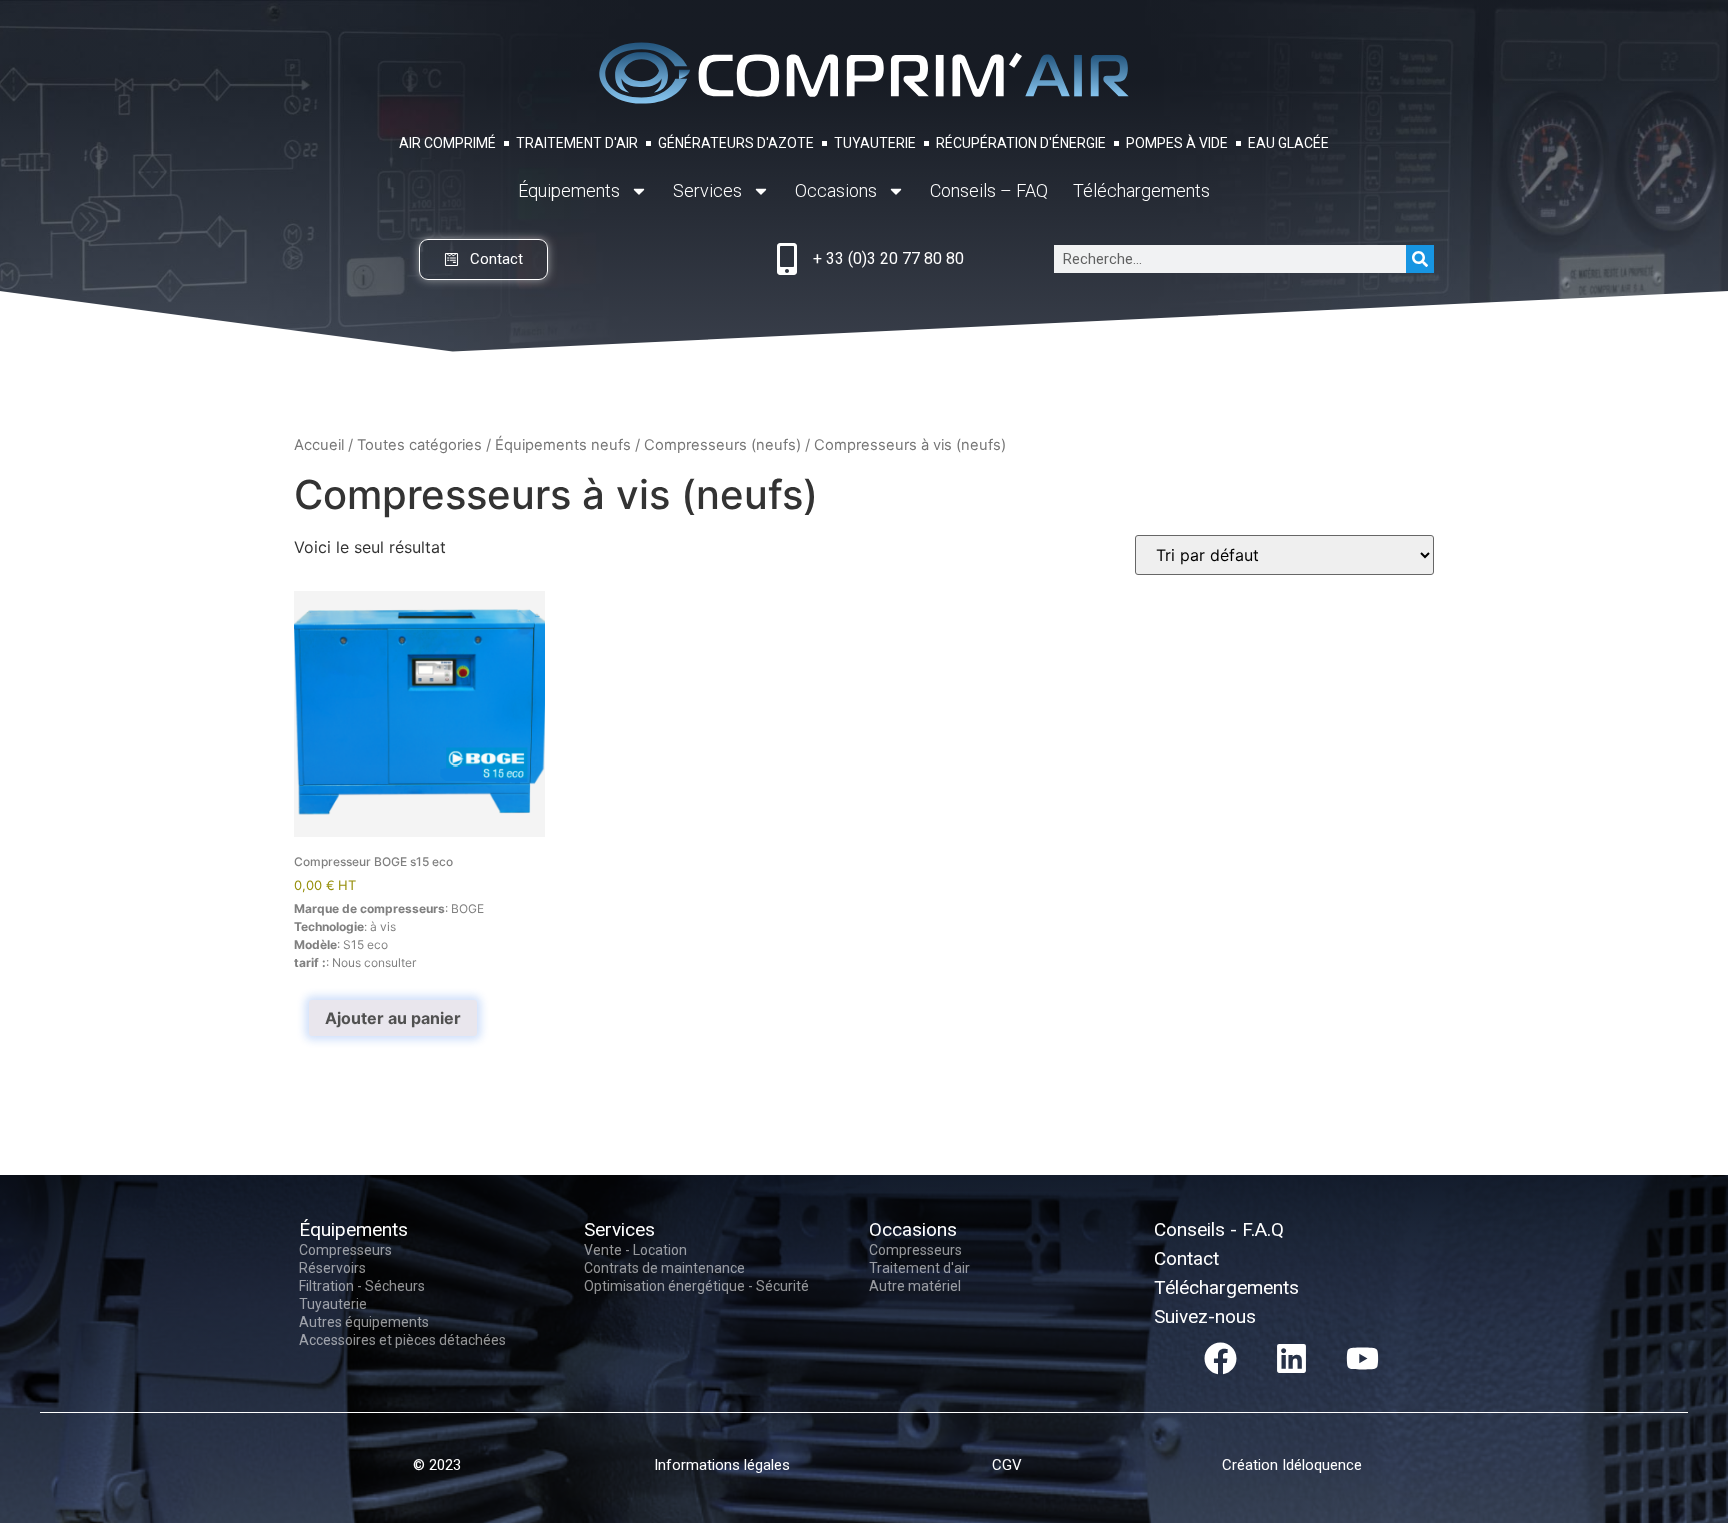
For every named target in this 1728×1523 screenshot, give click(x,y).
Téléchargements (1141, 190)
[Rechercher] (1420, 259)
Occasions (836, 190)
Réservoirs (332, 1268)
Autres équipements (364, 1322)
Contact (1186, 1258)
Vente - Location (635, 1250)
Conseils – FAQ (989, 190)
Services (707, 190)
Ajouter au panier (393, 1018)
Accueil (319, 445)
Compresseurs (345, 1250)
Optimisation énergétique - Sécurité (696, 1286)
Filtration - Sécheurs (362, 1286)
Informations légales (722, 1465)
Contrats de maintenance (664, 1268)
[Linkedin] (1292, 1359)
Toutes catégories (419, 445)
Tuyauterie (333, 1304)
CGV (1007, 1465)
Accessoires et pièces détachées (402, 1340)
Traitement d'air (919, 1268)
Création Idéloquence (1292, 1465)
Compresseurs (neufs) (722, 445)
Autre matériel (915, 1286)
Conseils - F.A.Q (1219, 1229)
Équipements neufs (563, 445)
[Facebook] (1221, 1359)
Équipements (569, 190)
